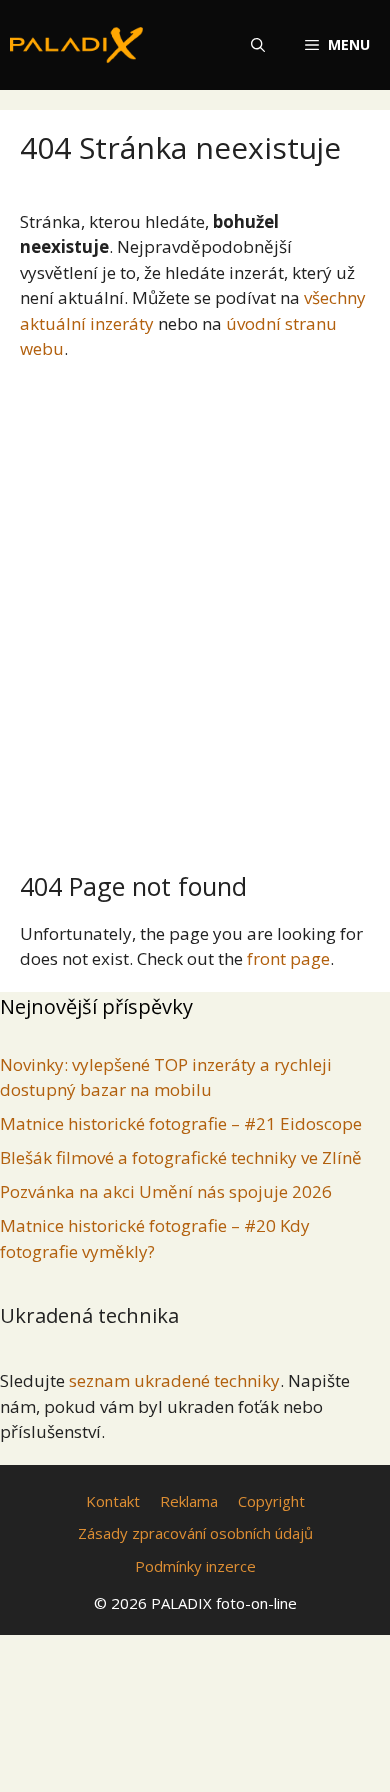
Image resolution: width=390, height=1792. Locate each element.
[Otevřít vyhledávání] (258, 45)
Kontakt (113, 1501)
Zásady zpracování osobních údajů (195, 1533)
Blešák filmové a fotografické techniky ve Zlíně (181, 1157)
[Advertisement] (195, 608)
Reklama (189, 1501)
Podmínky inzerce (195, 1566)
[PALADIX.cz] (76, 45)
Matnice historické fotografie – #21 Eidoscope (181, 1123)
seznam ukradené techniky (174, 1380)
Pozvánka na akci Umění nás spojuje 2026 (166, 1191)
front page (288, 958)
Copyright (271, 1501)
